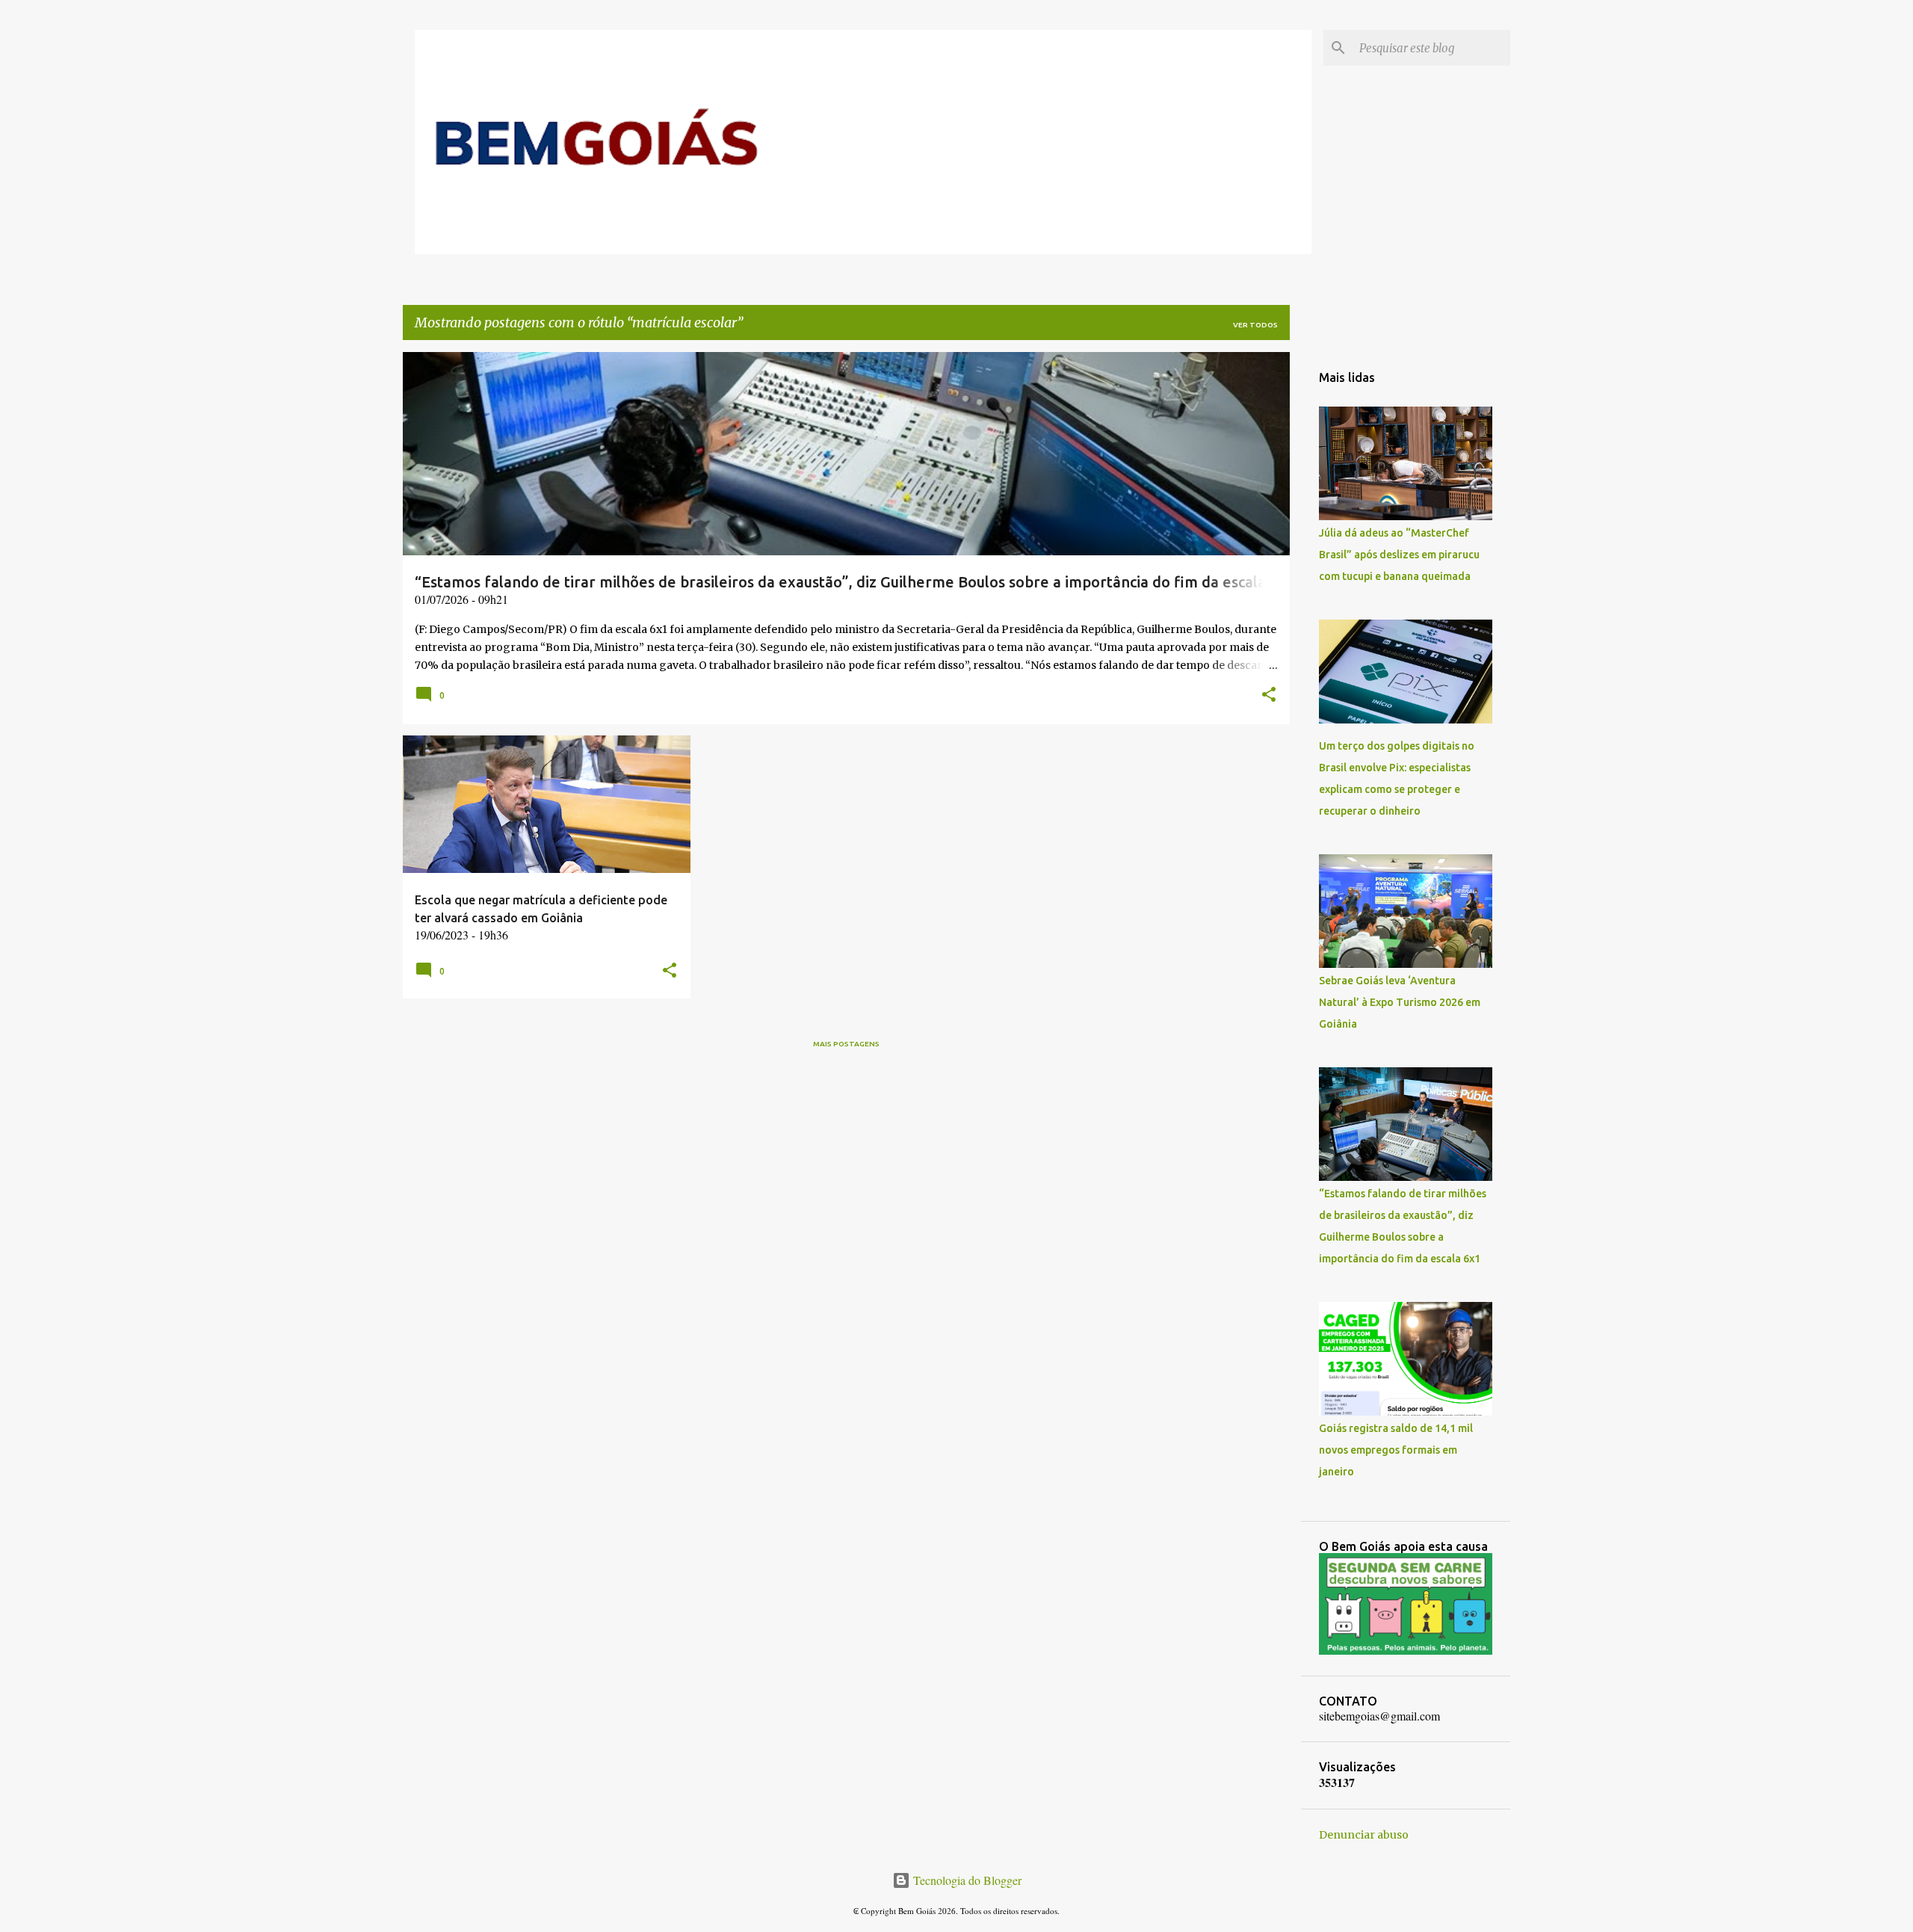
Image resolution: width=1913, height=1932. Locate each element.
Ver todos (1255, 325)
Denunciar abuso (1364, 1835)
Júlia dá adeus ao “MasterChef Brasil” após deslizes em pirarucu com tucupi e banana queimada (1399, 555)
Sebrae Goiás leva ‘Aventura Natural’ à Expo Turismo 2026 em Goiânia (1400, 1002)
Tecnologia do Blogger (966, 1880)
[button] (1269, 696)
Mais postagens (846, 1044)
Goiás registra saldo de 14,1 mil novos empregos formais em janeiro (1396, 1450)
